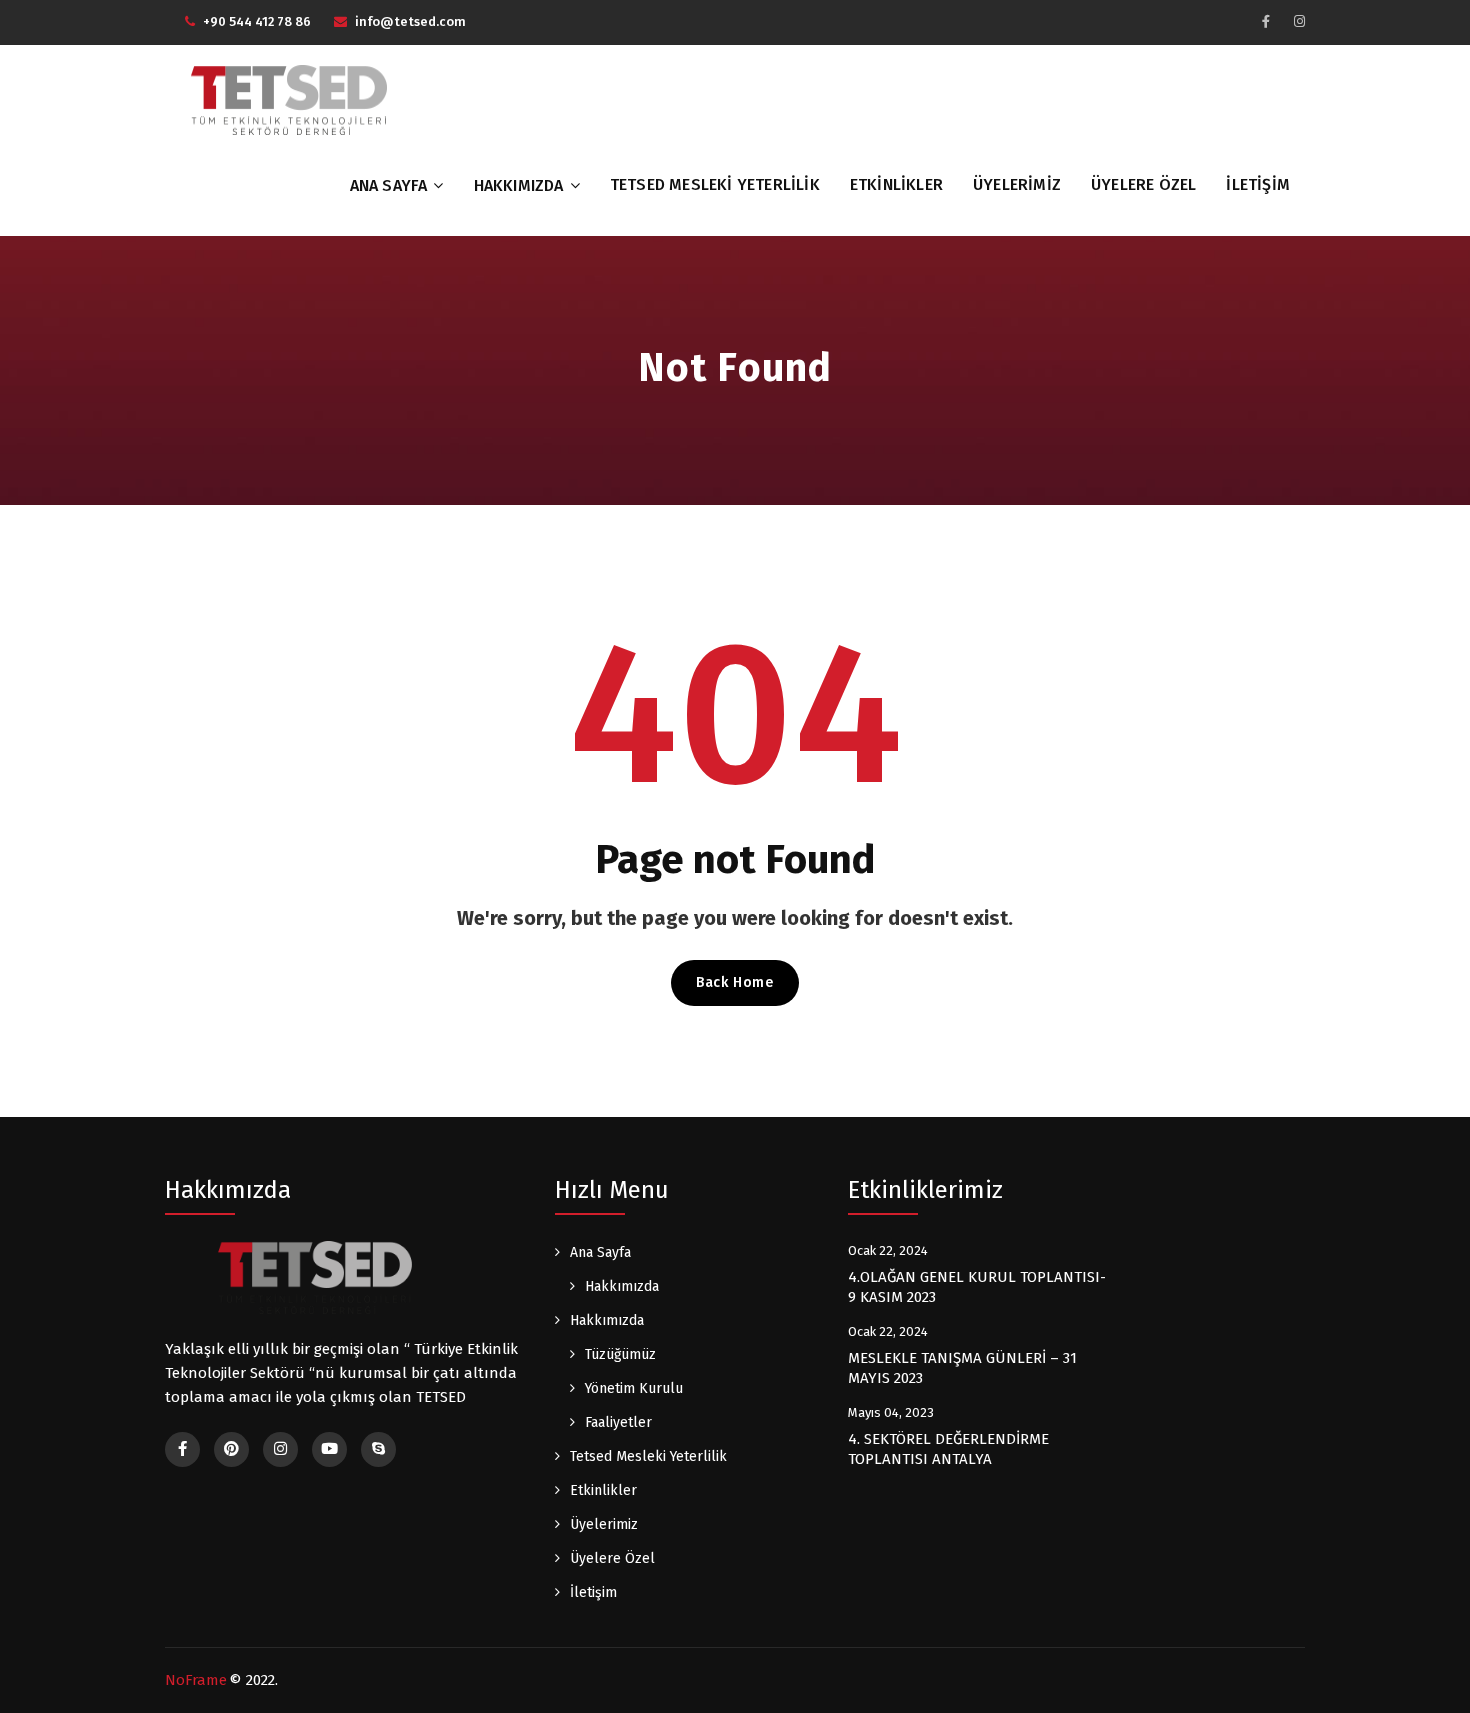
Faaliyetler (618, 1422)
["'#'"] (182, 1449)
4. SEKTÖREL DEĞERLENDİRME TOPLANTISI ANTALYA (948, 1449)
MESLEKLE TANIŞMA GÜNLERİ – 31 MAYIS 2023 (962, 1368)
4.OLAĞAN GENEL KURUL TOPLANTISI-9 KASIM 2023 (977, 1287)
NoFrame (196, 1680)
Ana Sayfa (389, 185)
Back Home (734, 982)
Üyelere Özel (1143, 184)
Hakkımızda (519, 185)
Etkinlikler (896, 184)
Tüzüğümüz (620, 1354)
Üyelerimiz (1017, 184)
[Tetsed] (290, 99)
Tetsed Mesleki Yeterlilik (715, 184)
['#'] (329, 1449)
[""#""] (1266, 21)
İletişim (1258, 184)
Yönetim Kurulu (634, 1388)
